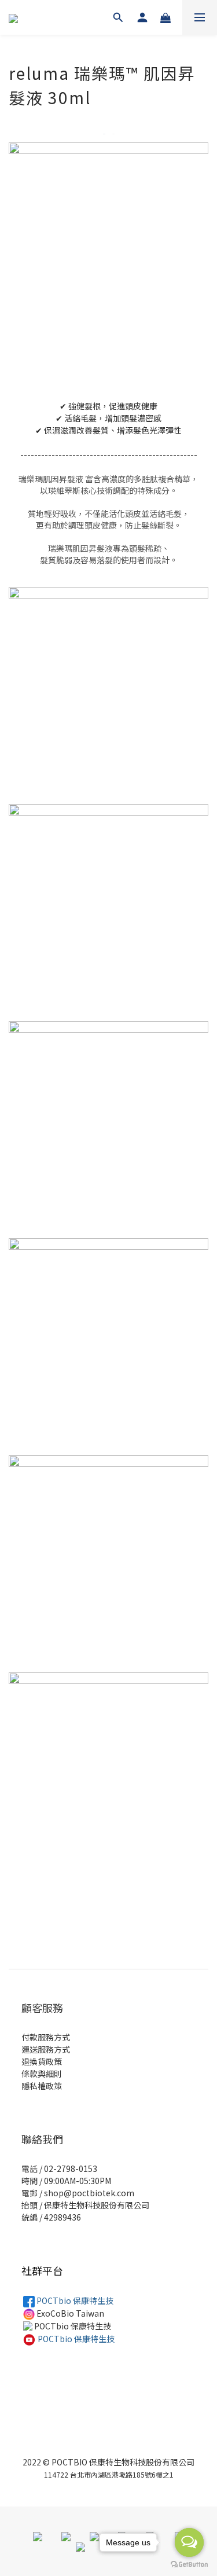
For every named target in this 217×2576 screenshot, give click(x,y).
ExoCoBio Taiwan (69, 2313)
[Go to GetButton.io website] (189, 2564)
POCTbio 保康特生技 (74, 2300)
